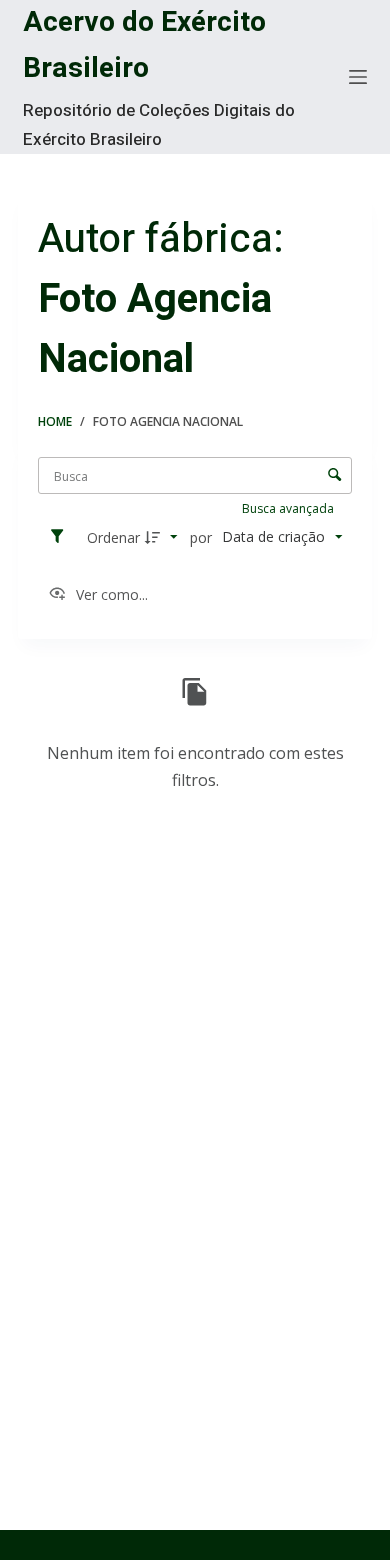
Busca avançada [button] (289, 508)
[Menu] (358, 77)
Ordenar (113, 537)
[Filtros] (62, 537)
